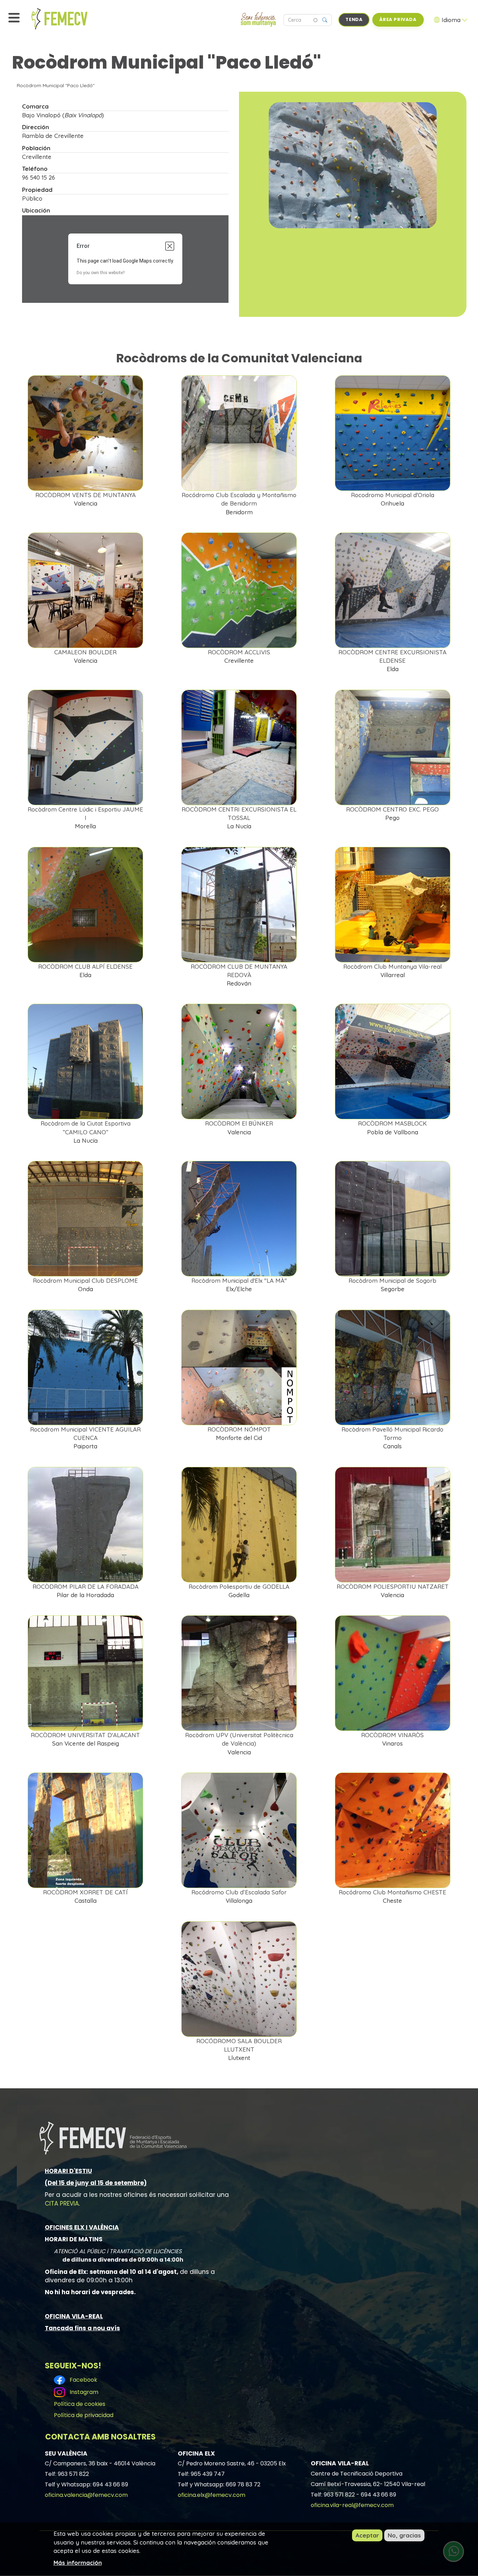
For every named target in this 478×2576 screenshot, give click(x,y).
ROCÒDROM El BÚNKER (239, 1123)
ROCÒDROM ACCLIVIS (239, 652)
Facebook (82, 2380)
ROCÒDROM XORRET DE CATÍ (85, 1892)
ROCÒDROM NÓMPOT (239, 1429)
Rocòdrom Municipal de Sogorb (392, 1280)
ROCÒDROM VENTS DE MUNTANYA (86, 495)
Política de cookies (80, 2404)
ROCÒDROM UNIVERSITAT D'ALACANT (85, 1735)
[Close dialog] (170, 246)
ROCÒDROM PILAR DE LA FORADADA (86, 1586)
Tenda (354, 19)
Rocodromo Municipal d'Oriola (393, 495)
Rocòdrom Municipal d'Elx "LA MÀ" (239, 1280)
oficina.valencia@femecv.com (86, 2495)
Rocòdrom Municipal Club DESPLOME (85, 1280)
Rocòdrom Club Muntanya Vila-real (392, 966)
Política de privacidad (84, 2415)
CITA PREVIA (62, 2203)
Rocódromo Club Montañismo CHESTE (392, 1892)
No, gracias (404, 2535)
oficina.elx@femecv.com (212, 2495)
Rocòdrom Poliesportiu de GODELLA (239, 1586)
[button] (353, 165)
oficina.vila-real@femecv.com (352, 2505)
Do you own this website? (101, 273)
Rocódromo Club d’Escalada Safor (239, 1892)
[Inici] (75, 19)
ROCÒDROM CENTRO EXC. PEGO (392, 809)
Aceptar (367, 2535)
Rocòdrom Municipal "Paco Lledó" (56, 85)
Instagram (83, 2392)
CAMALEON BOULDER (85, 652)
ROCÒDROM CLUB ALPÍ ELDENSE (85, 966)
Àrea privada (398, 19)
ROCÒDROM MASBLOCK (392, 1123)
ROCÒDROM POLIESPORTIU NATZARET (393, 1586)
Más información (78, 2562)
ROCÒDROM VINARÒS (392, 1735)
